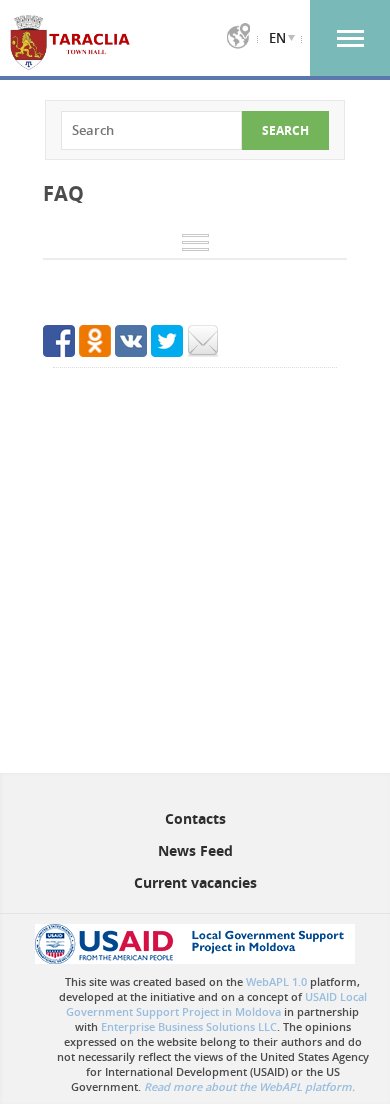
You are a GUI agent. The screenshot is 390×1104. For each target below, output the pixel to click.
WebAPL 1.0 (276, 981)
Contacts (195, 818)
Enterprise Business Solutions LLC (189, 1026)
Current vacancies (195, 882)
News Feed (195, 850)
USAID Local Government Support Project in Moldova (216, 1004)
